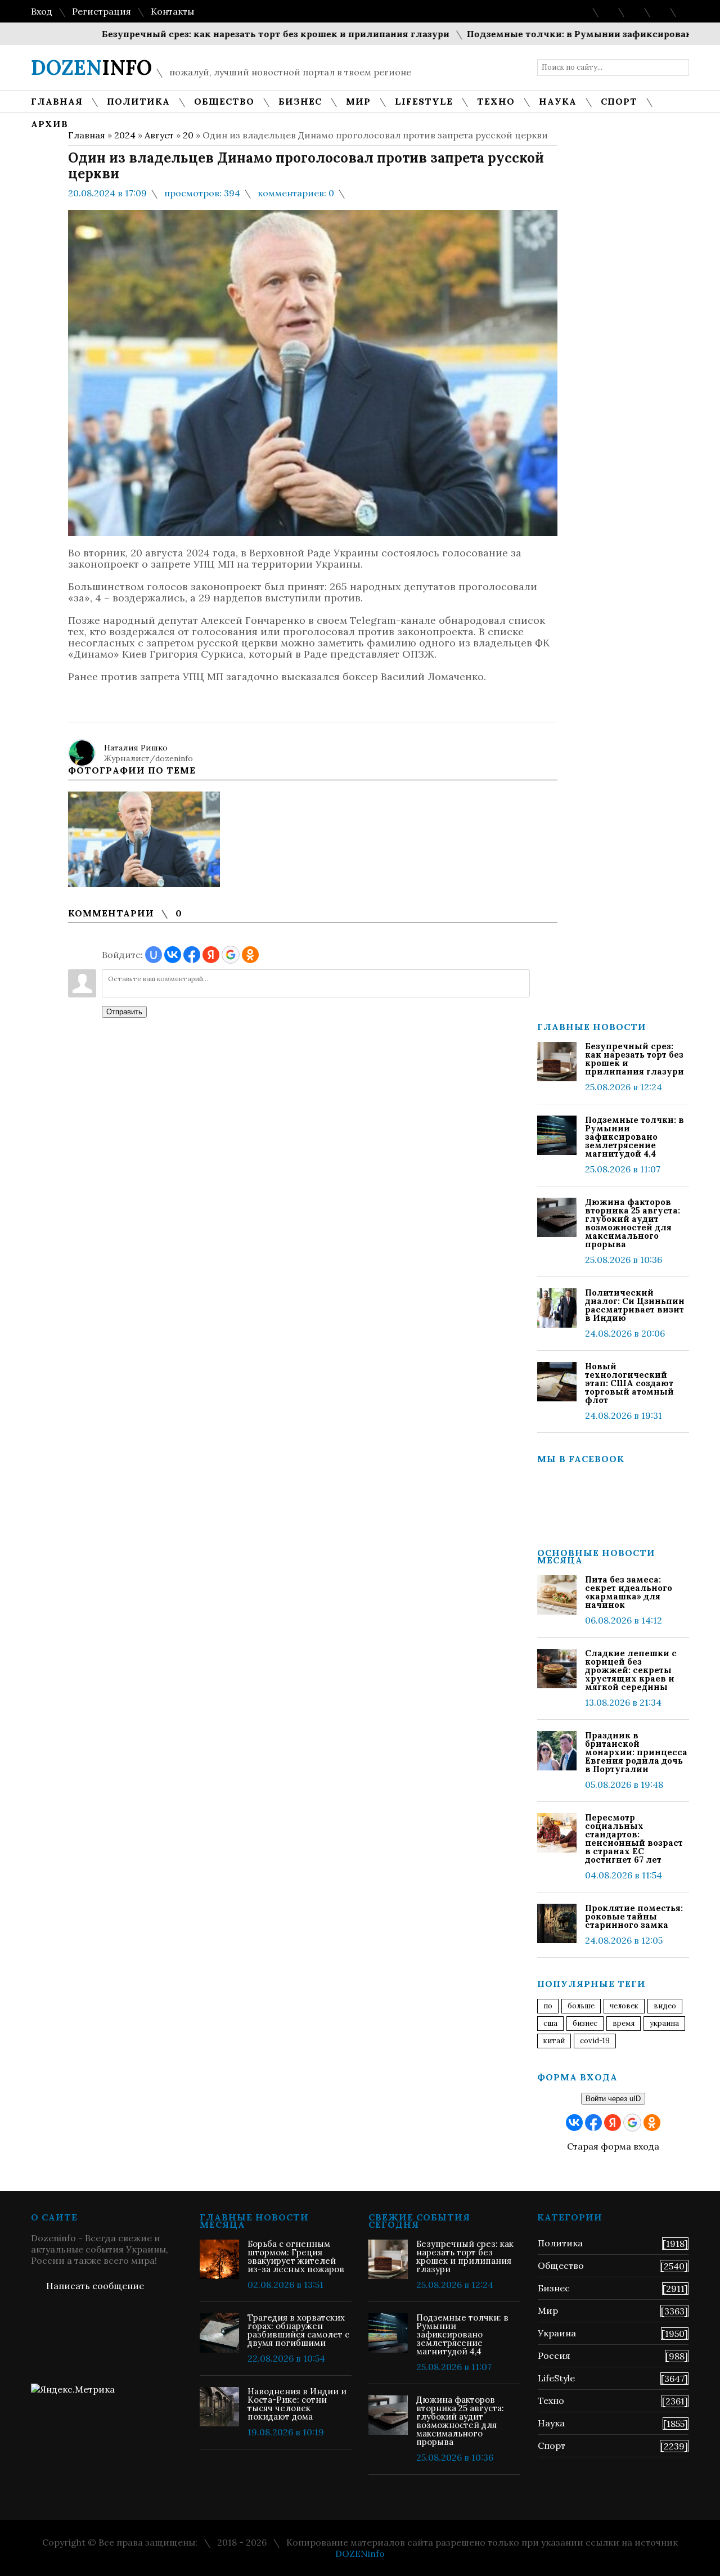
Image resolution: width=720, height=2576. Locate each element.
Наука (551, 2423)
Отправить (124, 1012)
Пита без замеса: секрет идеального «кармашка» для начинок (629, 1592)
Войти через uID (613, 2099)
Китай (554, 2041)
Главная (87, 135)
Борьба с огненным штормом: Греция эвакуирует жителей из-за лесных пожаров (296, 2256)
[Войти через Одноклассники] (250, 955)
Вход (42, 11)
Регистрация (102, 11)
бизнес (585, 2023)
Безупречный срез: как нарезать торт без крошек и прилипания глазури (233, 34)
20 (188, 135)
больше (581, 2006)
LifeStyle (556, 2378)
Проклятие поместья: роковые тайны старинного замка (634, 1916)
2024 (125, 135)
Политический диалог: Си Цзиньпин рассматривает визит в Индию (635, 1305)
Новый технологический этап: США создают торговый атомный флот (629, 1383)
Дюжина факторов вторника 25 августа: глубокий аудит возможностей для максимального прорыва (633, 1223)
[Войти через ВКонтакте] (173, 955)
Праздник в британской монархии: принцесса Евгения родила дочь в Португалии (636, 1752)
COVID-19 (595, 2041)
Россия (554, 2355)
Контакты (172, 11)
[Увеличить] (144, 839)
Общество (561, 2265)
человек (624, 2006)
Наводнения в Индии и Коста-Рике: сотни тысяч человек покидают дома (297, 2404)
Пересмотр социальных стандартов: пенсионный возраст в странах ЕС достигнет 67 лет (634, 1838)
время (624, 2023)
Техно (551, 2400)
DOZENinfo (360, 2553)
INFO (91, 68)
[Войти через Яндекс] (211, 955)
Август (159, 135)
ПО (548, 2006)
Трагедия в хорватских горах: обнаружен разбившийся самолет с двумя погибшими (298, 2330)
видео (665, 2006)
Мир (548, 2310)
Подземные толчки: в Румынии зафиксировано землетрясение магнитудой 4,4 (634, 1137)
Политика (560, 2243)
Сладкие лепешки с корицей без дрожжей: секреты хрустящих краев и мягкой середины (631, 1670)
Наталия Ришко (136, 748)
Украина (664, 2023)
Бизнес (554, 2288)
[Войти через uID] (154, 955)
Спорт (552, 2445)
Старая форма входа (613, 2146)
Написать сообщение (95, 2286)
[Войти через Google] (231, 955)
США (550, 2023)
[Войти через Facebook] (192, 955)
